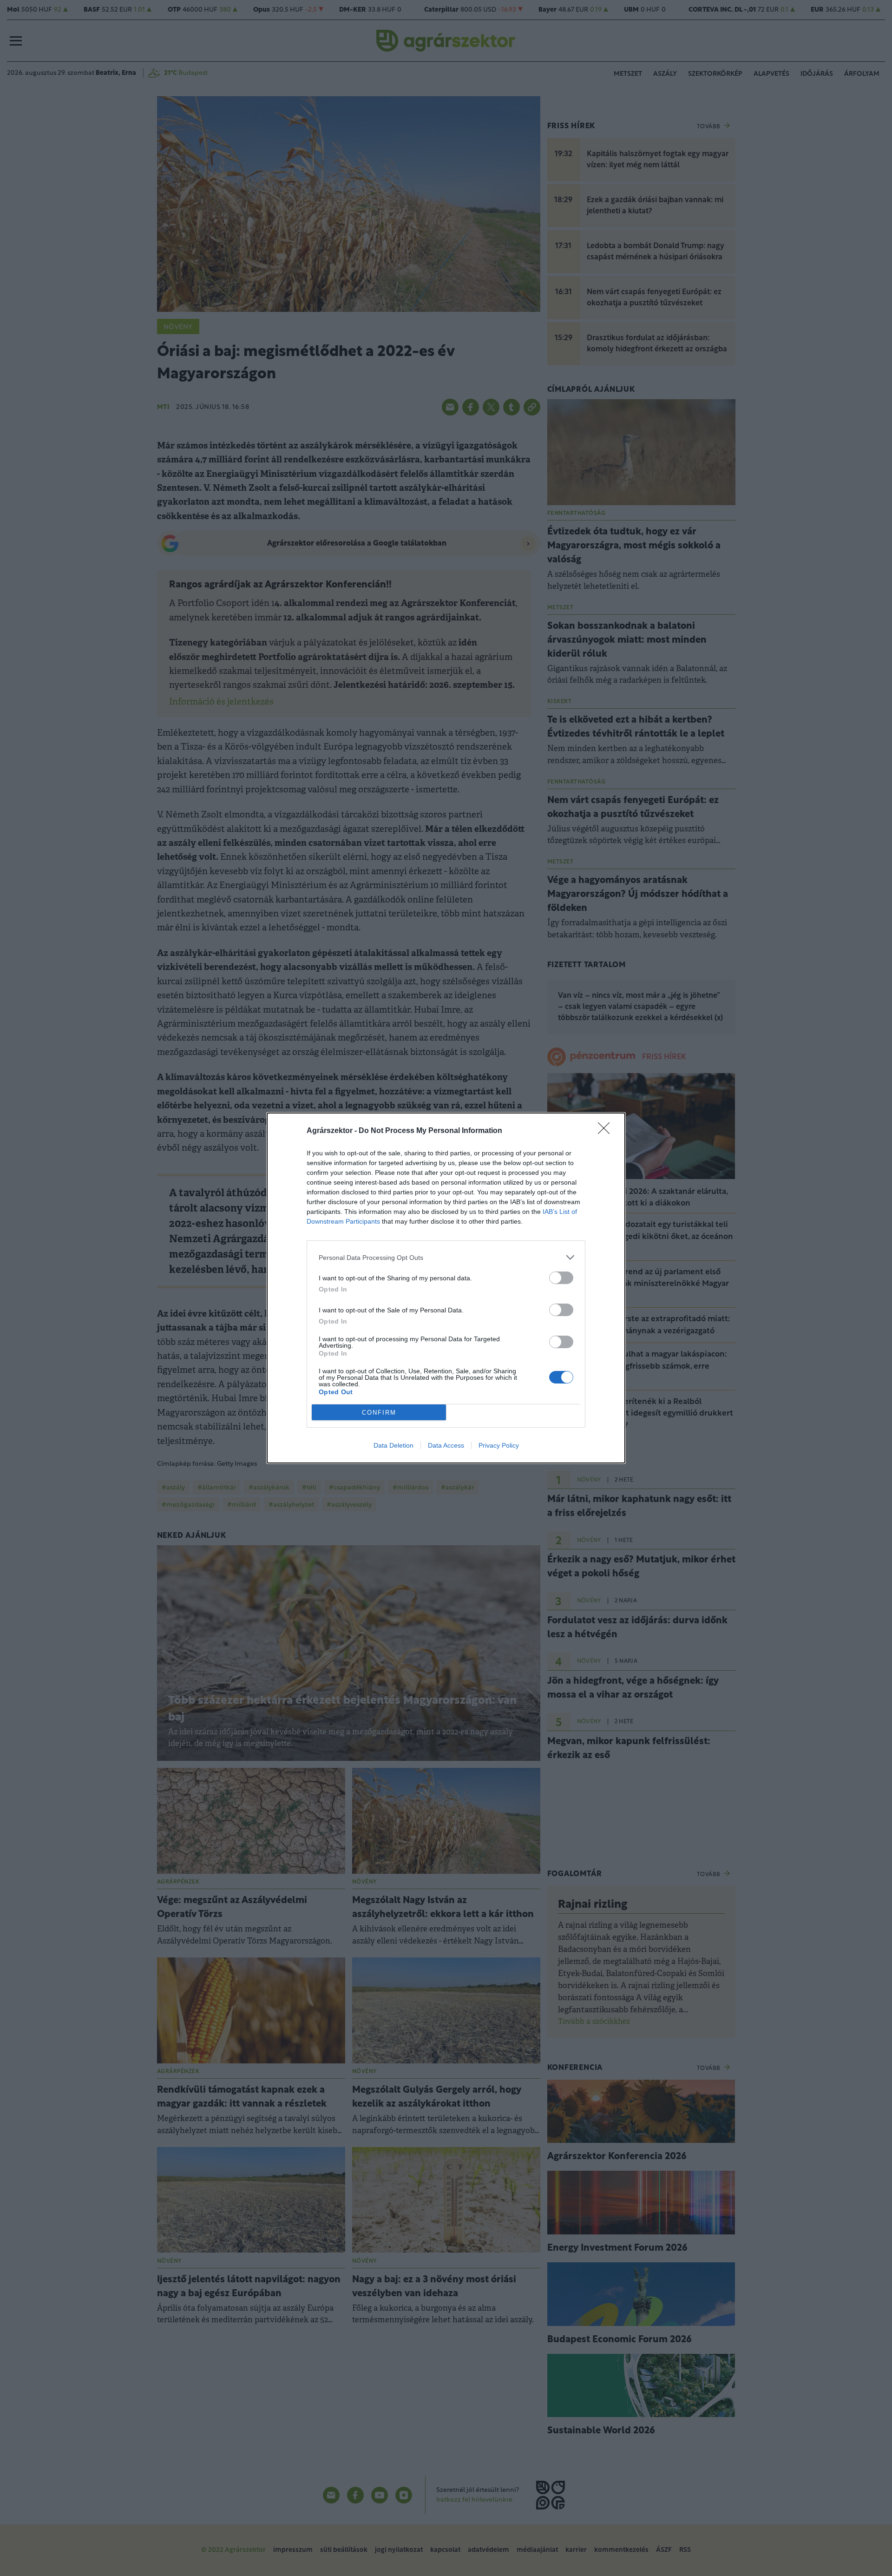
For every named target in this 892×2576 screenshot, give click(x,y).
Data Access (446, 1445)
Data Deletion (394, 1445)
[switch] (561, 1278)
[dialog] (446, 1288)
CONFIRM (379, 1413)
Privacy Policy (499, 1445)
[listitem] (446, 1257)
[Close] (607, 1131)
